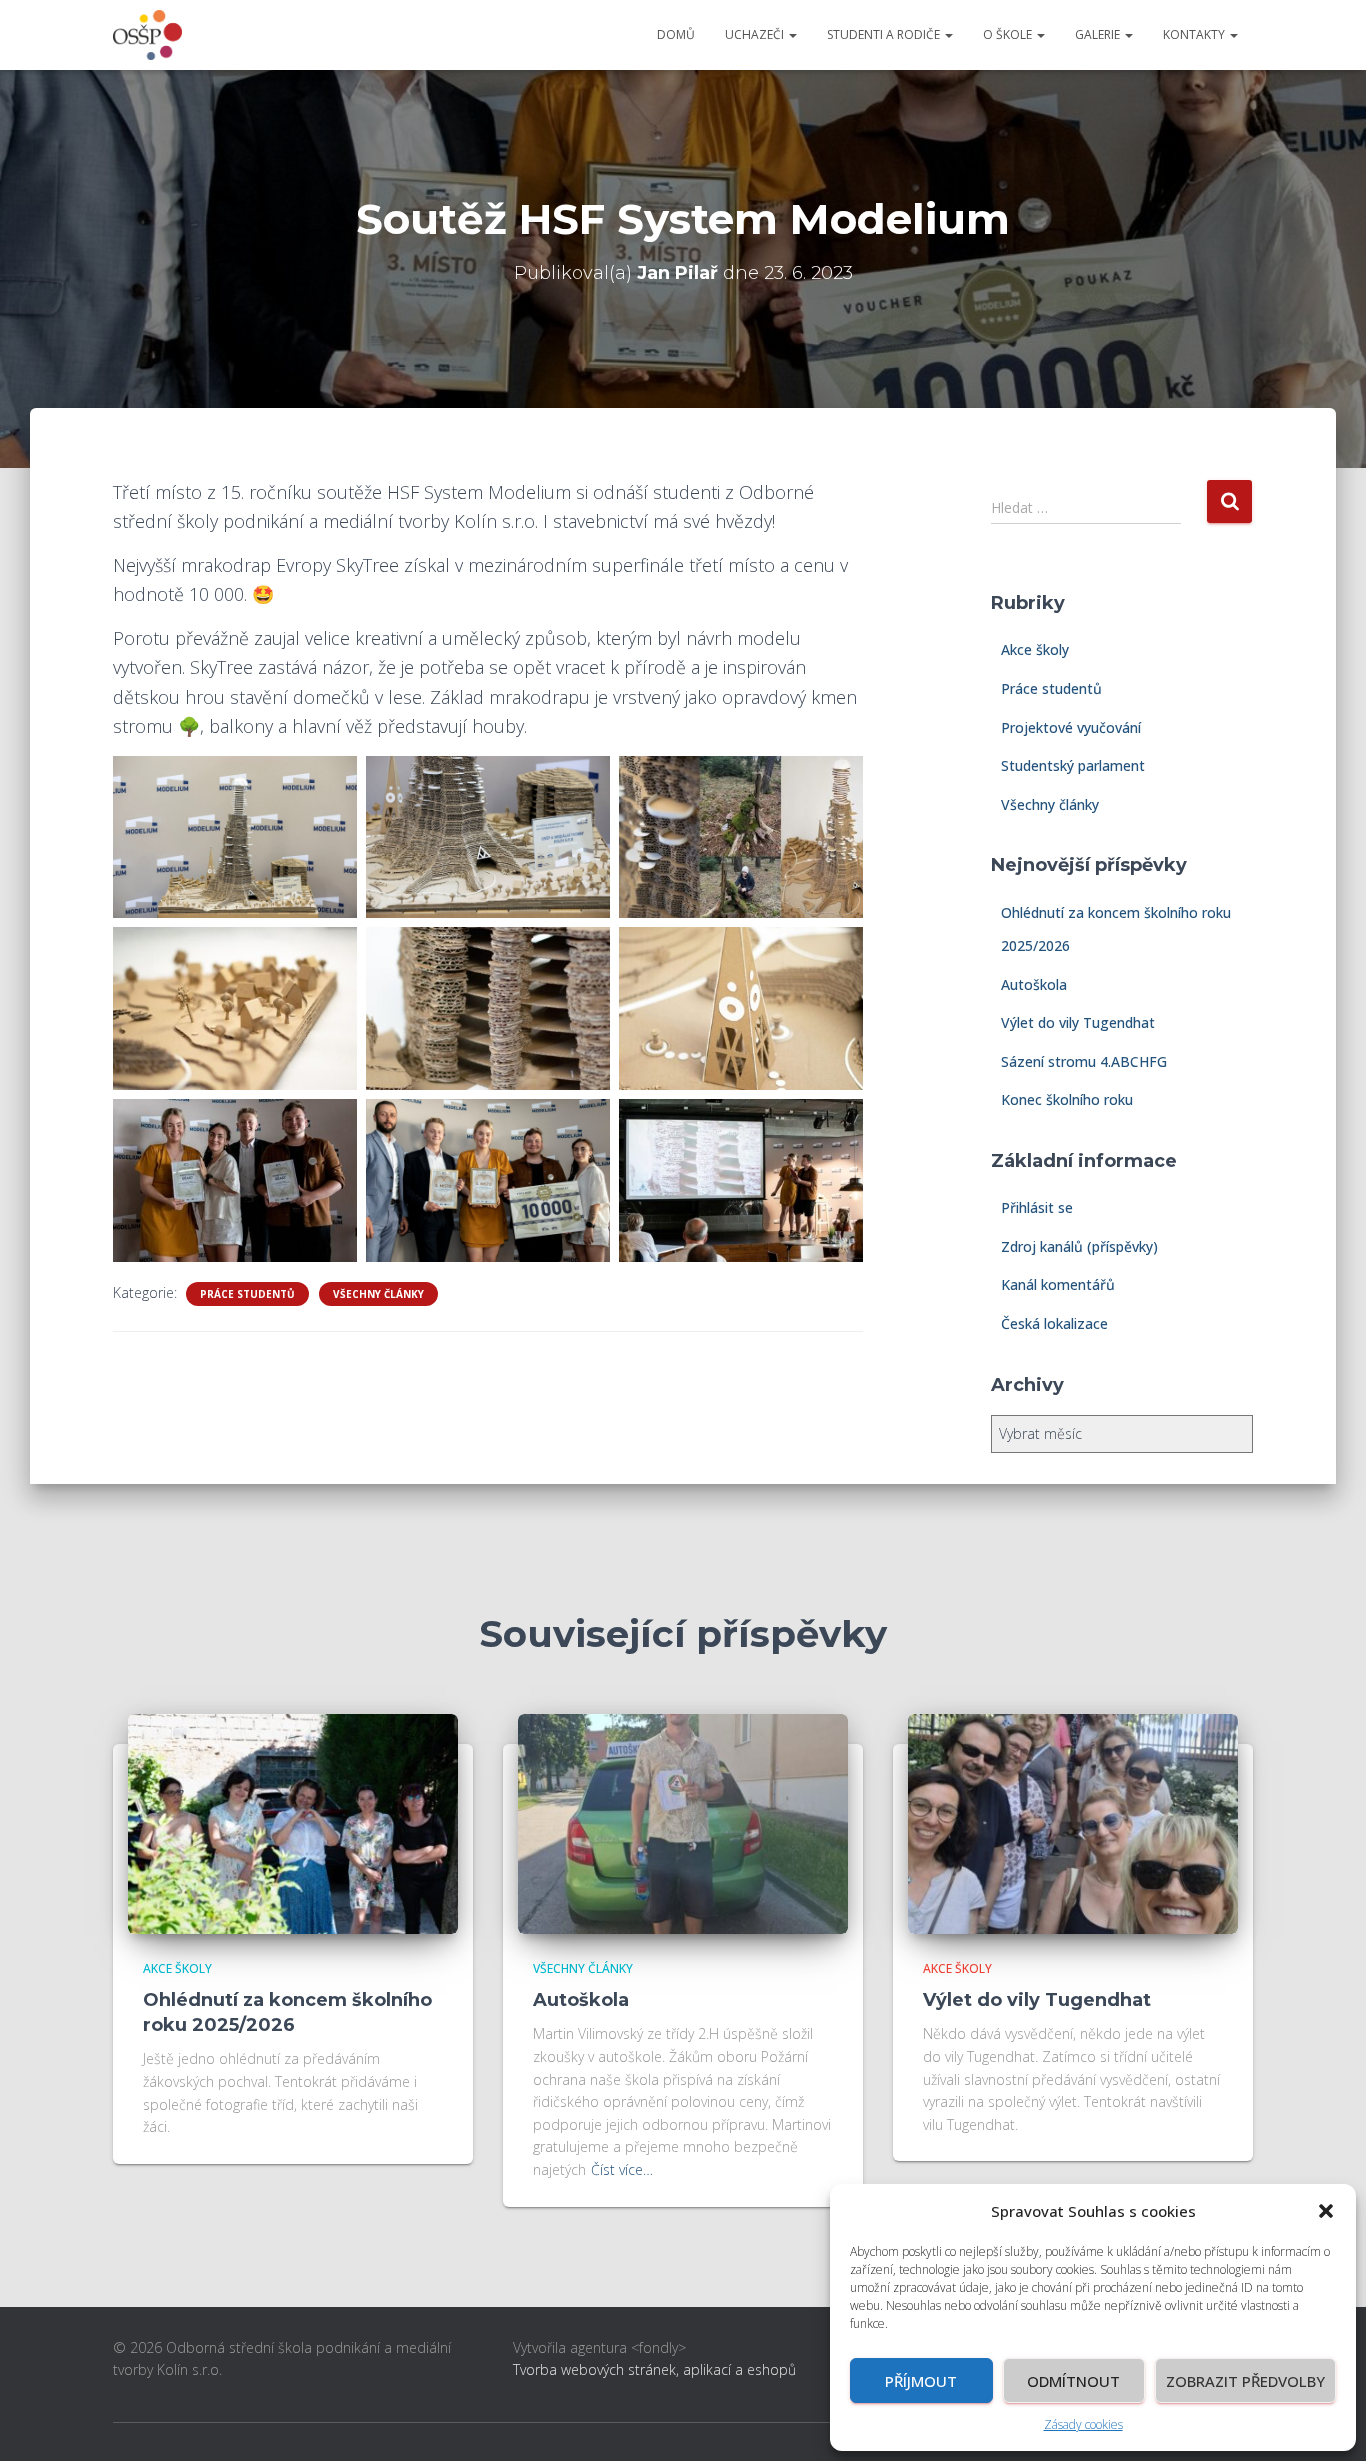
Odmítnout (1073, 2381)
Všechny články (378, 1294)
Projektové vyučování (1071, 727)
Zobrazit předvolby (1245, 2381)
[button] (1326, 2211)
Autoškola (1034, 984)
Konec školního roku (1067, 1099)
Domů (676, 34)
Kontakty (1195, 34)
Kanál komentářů (1058, 1284)
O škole (1009, 34)
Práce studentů (247, 1294)
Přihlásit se (1037, 1207)
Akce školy (1035, 649)
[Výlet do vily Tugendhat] (1073, 1821)
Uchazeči (756, 34)
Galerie (1099, 34)
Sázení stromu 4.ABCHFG (1084, 1061)
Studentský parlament (1073, 765)
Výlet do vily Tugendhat (1078, 1022)
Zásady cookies (1083, 2424)
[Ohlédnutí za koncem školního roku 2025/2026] (293, 1821)
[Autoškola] (683, 1821)
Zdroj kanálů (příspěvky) (1079, 1246)
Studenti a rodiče (885, 34)
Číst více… (622, 2169)
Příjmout (921, 2381)
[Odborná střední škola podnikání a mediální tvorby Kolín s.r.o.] (147, 35)
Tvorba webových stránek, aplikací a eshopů (654, 2369)
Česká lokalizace (1054, 1323)
